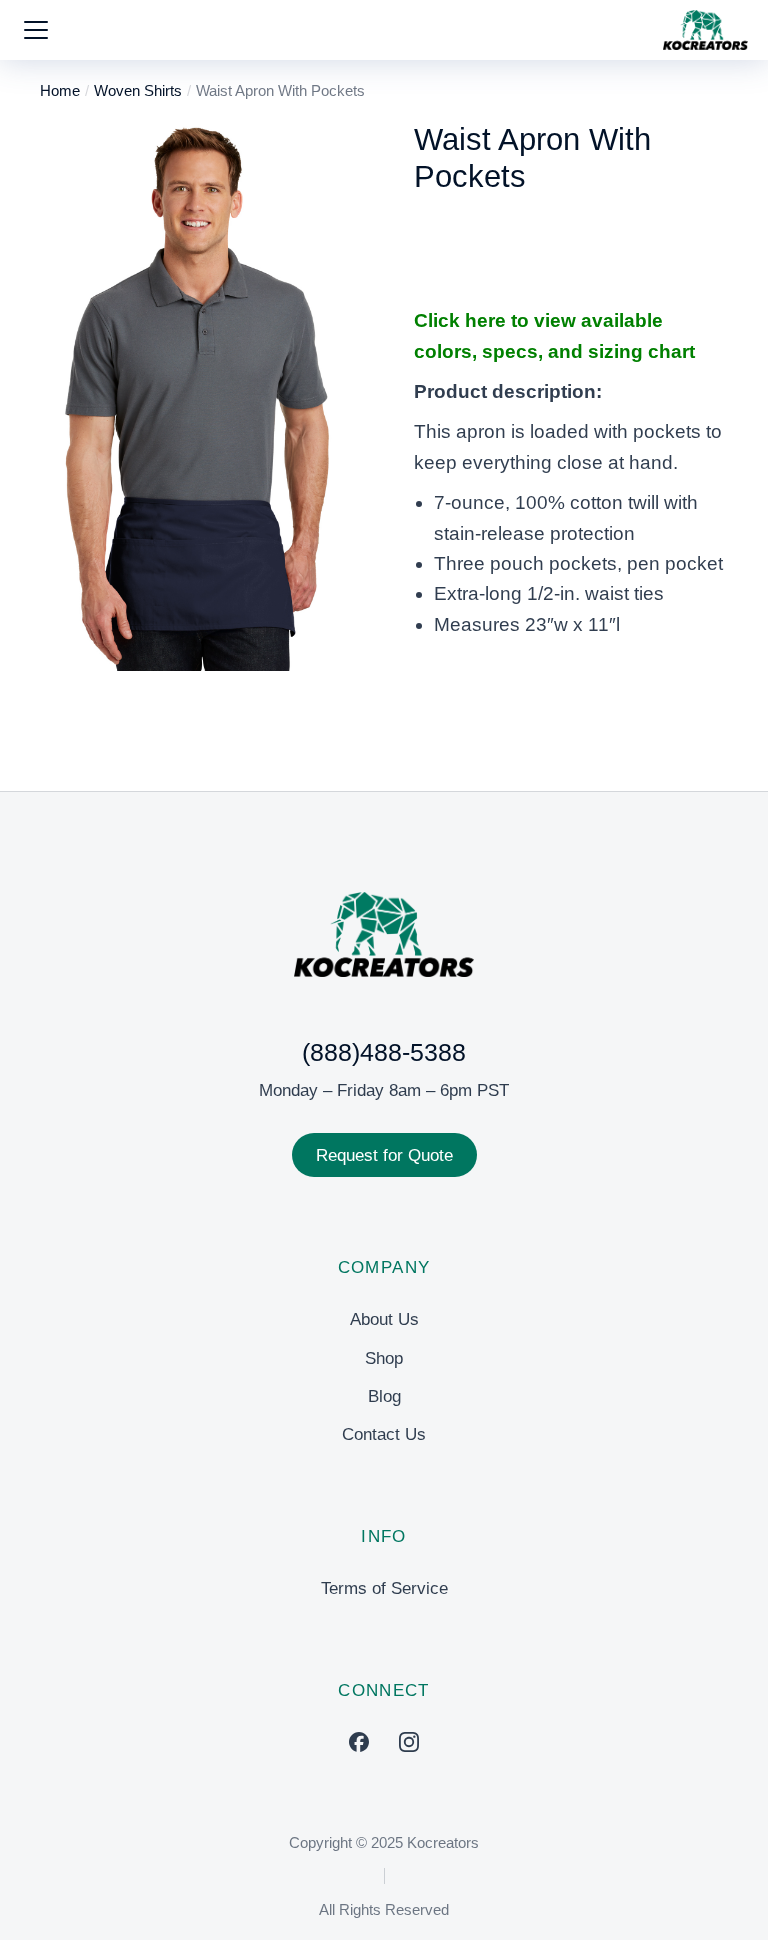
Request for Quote (384, 1155)
